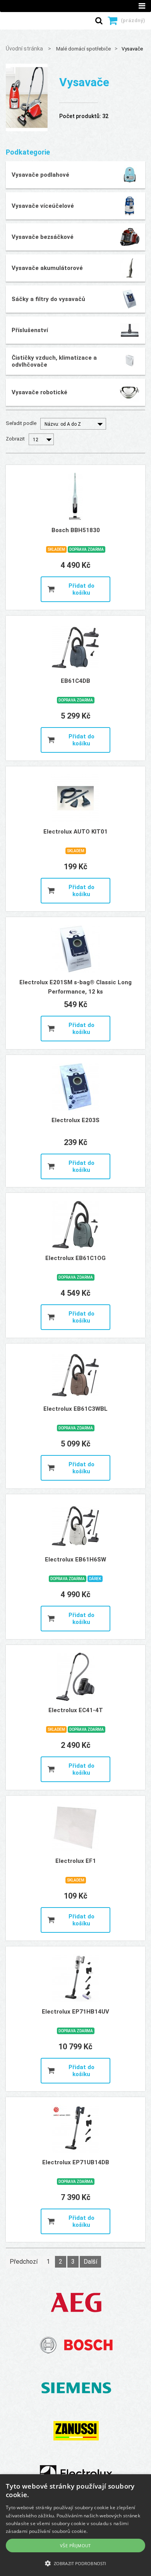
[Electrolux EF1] (75, 1828)
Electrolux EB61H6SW (75, 1560)
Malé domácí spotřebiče (83, 49)
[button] (75, 2563)
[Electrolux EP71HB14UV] (75, 1978)
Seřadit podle (21, 423)
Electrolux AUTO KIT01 (75, 832)
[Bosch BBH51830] (75, 497)
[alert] (75, 2525)
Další (90, 2262)
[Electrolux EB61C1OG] (75, 1225)
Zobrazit (15, 439)
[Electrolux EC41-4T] (75, 1677)
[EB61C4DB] (75, 647)
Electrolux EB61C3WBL (75, 1409)
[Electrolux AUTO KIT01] (75, 798)
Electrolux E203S (75, 1120)
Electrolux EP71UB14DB (76, 2162)
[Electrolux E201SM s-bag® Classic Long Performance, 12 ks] (75, 949)
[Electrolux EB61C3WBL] (75, 1375)
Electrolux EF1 (76, 1861)
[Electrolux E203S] (75, 1087)
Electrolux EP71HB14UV (75, 2012)
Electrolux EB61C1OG (75, 1258)
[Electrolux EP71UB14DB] (75, 2129)
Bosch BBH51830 (76, 530)
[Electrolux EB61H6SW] (75, 1526)
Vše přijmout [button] (75, 2546)
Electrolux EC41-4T (76, 1710)
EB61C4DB (75, 681)
